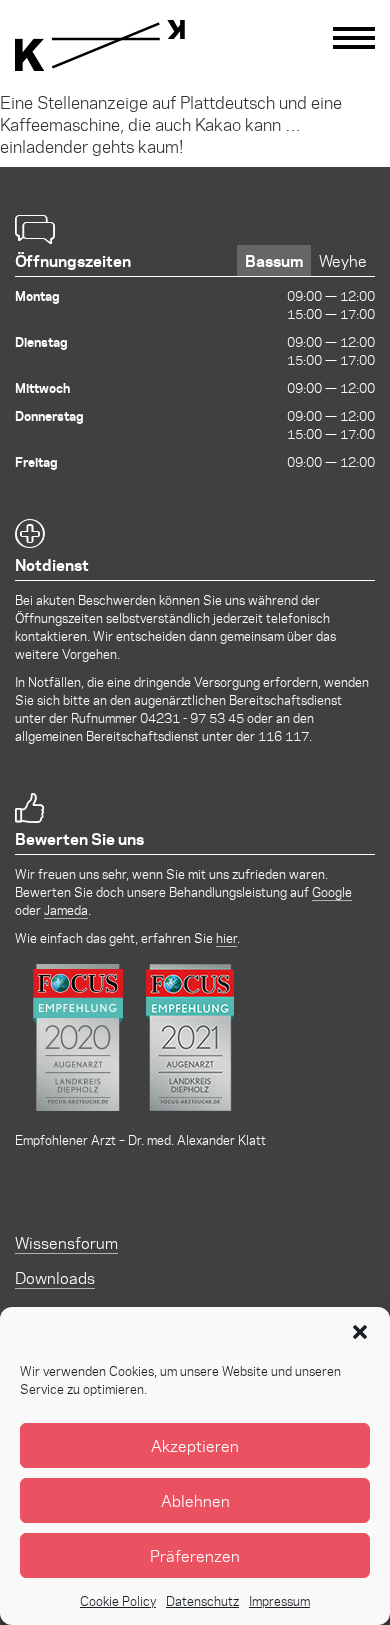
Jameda (66, 909)
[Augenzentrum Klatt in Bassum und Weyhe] (100, 45)
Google (332, 891)
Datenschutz (202, 1600)
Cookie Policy (118, 1600)
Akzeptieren (195, 1445)
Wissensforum (66, 1242)
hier (226, 937)
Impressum (279, 1600)
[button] (360, 1332)
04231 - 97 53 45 (192, 717)
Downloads (55, 1277)
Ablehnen (195, 1500)
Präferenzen (195, 1555)
